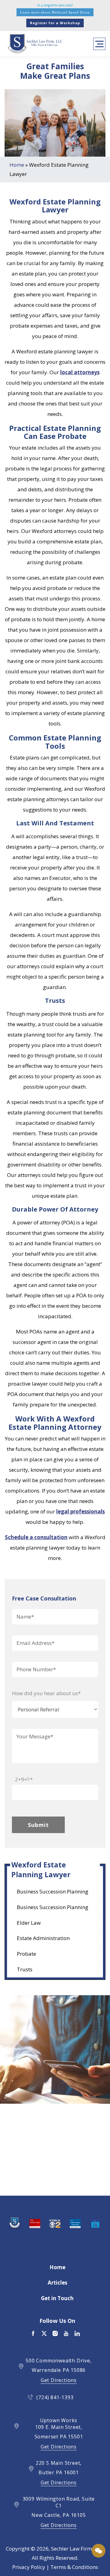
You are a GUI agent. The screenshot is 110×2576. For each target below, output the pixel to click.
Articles (57, 2283)
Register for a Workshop (55, 23)
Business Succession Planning (53, 1891)
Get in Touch (57, 2298)
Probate (26, 1954)
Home (17, 165)
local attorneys (80, 372)
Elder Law (29, 1923)
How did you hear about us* (46, 1693)
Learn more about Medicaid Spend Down (55, 12)
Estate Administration (43, 1938)
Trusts (25, 1969)
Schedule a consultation (36, 1537)
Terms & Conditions (74, 2567)
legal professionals (81, 1511)
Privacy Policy (29, 2567)
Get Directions (59, 2380)
